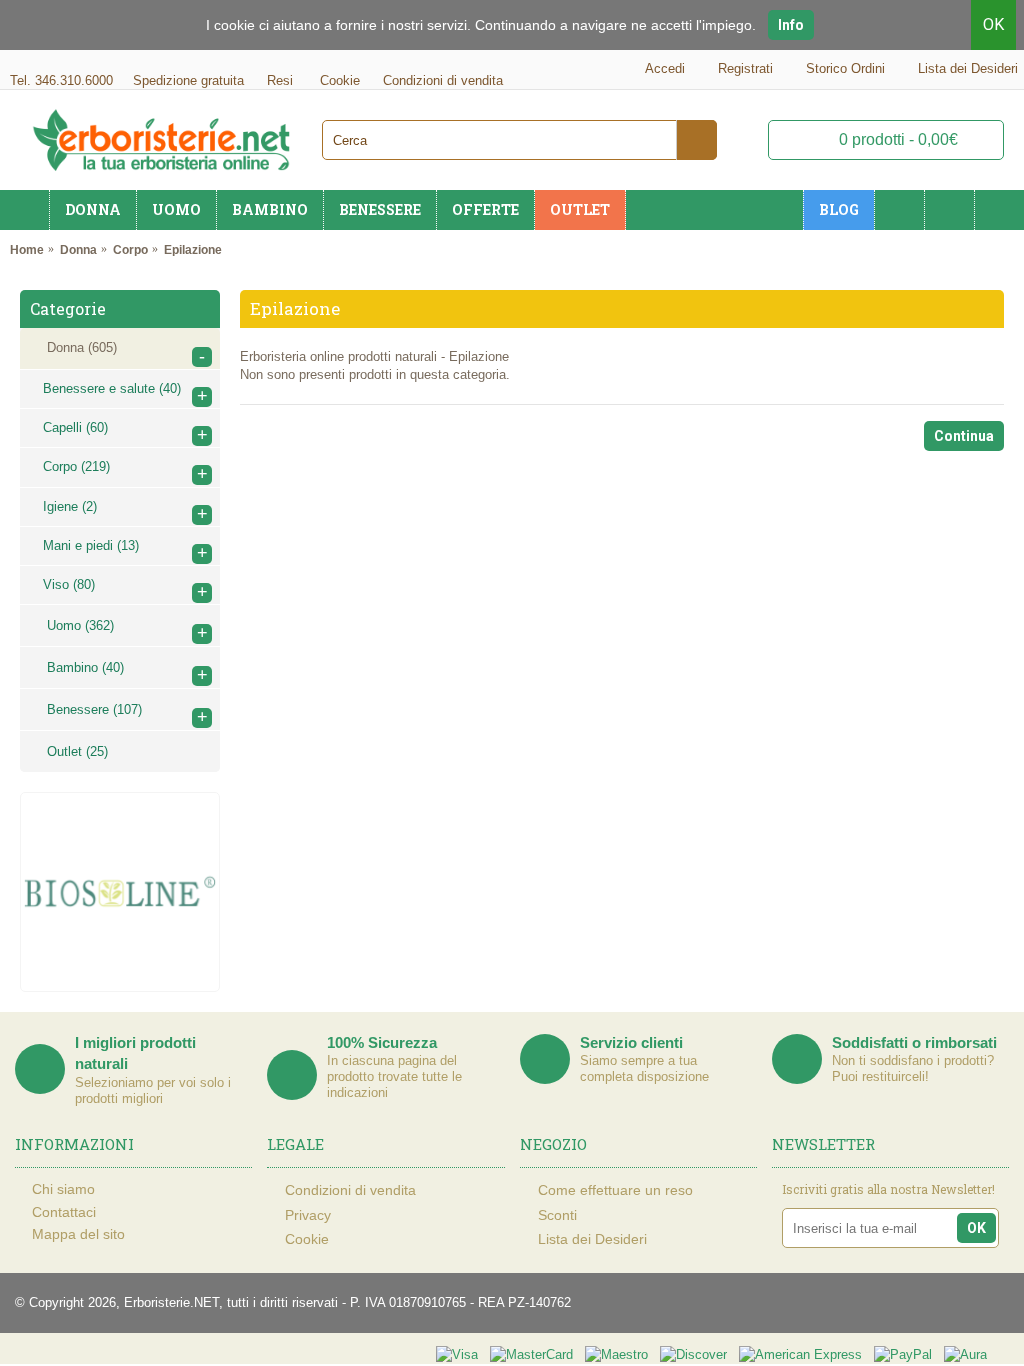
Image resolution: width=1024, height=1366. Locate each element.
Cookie (307, 1239)
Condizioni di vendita (350, 1190)
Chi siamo (63, 1189)
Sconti (557, 1215)
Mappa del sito (78, 1234)
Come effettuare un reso (615, 1190)
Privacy (308, 1215)
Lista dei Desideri (592, 1239)
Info (791, 25)
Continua (964, 436)
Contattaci (64, 1212)
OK (993, 24)
